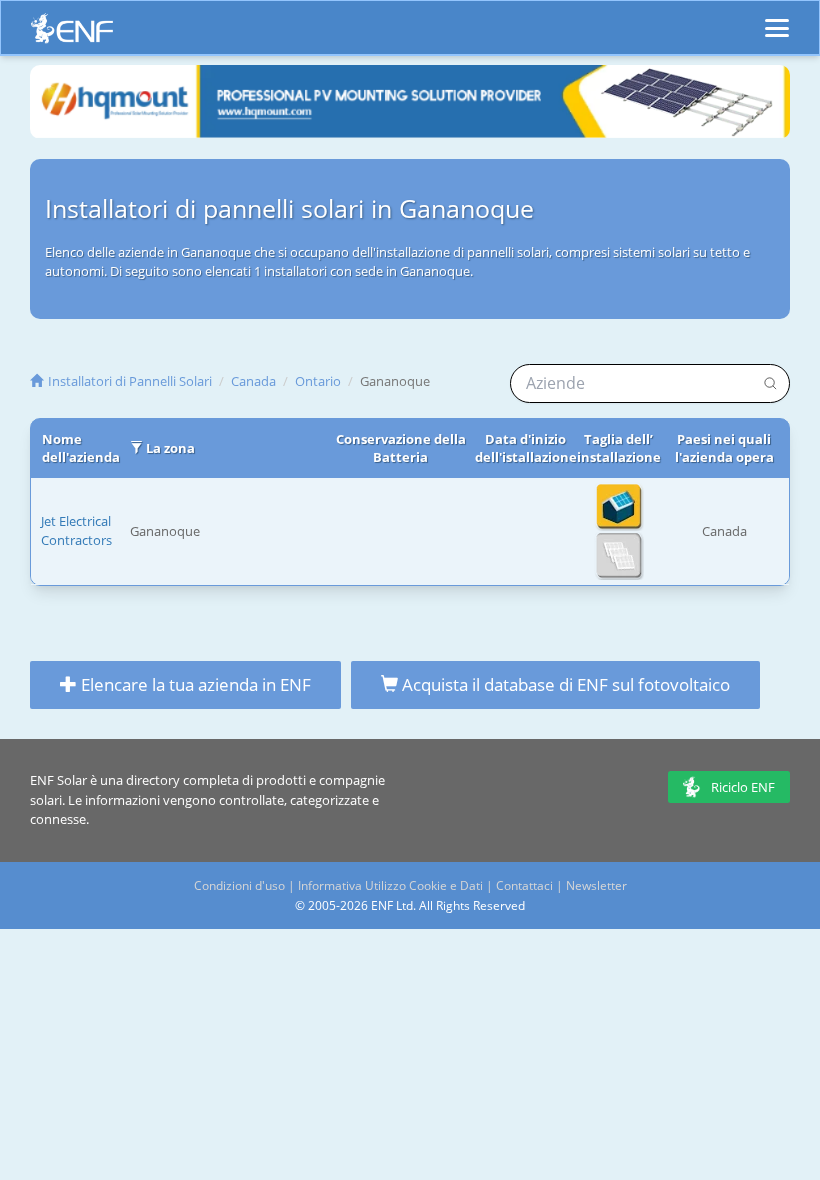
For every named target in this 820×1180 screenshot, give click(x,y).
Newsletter (596, 885)
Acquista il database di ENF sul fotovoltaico (564, 684)
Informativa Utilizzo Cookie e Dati (390, 885)
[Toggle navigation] (777, 19)
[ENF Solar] (72, 33)
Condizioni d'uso (239, 885)
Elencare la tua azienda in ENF (194, 684)
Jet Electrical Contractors (76, 530)
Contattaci (524, 885)
